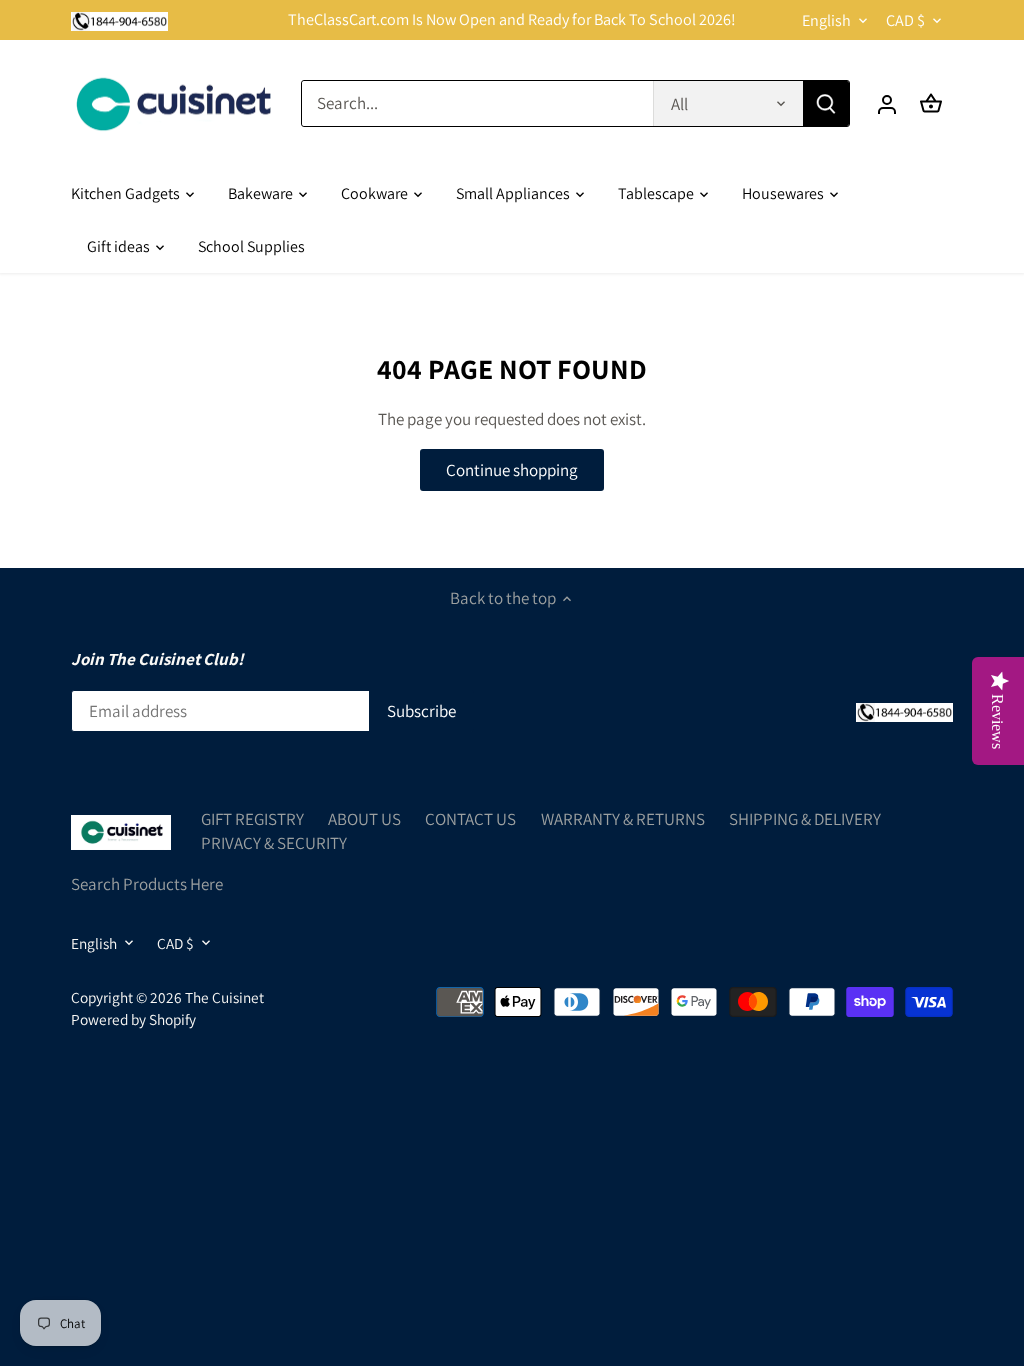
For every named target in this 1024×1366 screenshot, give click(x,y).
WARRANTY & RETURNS (623, 819)
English (826, 20)
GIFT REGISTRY (252, 819)
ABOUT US (364, 819)
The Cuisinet (224, 997)
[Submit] (826, 103)
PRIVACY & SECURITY (274, 843)
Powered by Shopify (133, 1019)
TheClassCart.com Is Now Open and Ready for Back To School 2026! (512, 19)
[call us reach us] (119, 20)
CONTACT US (470, 819)
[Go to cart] (931, 103)
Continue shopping (512, 470)
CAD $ (905, 20)
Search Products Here (147, 884)
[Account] (887, 103)
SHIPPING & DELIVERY (805, 819)
